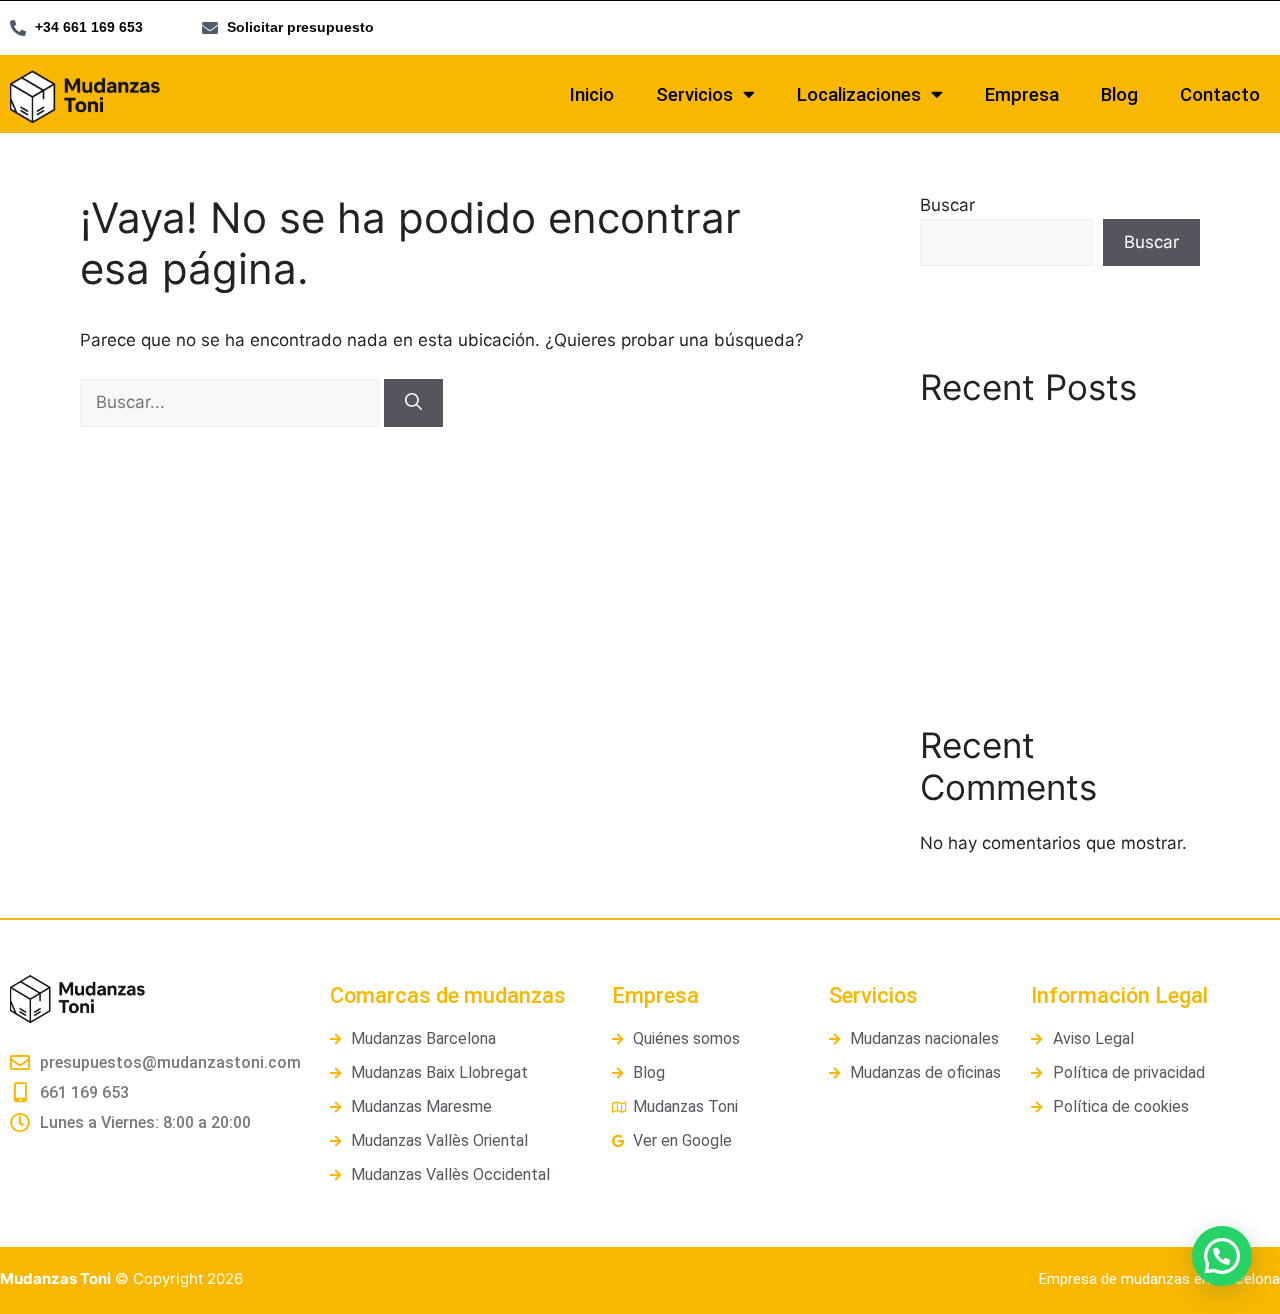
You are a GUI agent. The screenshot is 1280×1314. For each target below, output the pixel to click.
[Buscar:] (232, 402)
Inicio (592, 95)
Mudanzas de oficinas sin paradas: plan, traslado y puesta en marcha (1050, 465)
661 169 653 (84, 1092)
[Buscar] (413, 403)
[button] (1222, 1256)
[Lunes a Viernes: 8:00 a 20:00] (20, 1123)
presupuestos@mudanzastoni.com (170, 1062)
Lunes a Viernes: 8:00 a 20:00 (145, 1122)
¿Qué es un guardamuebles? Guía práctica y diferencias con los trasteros (1056, 550)
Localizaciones (859, 95)
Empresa (1022, 95)
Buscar (947, 205)
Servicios (694, 95)
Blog (1119, 95)
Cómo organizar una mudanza (1041, 610)
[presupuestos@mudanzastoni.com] (20, 1063)
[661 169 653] (20, 1093)
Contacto (1220, 95)
